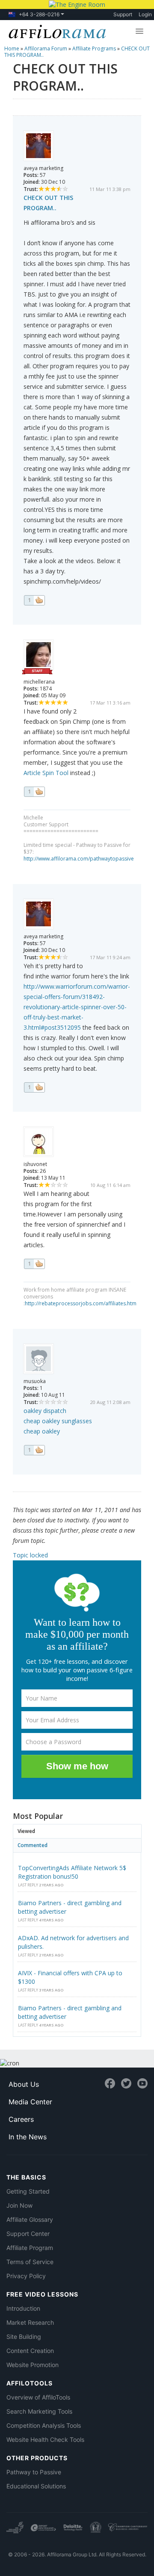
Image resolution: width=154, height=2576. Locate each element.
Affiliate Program (30, 2248)
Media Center (30, 2102)
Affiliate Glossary (30, 2219)
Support (123, 14)
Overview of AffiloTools (38, 2397)
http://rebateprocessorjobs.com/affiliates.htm (81, 1303)
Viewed (26, 1831)
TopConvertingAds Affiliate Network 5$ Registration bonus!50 (72, 1872)
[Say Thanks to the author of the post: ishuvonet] (34, 1264)
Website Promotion (33, 2365)
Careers (21, 2119)
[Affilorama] (55, 31)
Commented (33, 1845)
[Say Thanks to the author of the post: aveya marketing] (34, 600)
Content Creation (30, 2351)
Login (145, 14)
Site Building (24, 2337)
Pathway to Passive (34, 2472)
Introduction (23, 2308)
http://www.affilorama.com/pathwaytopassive (79, 859)
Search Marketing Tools (39, 2411)
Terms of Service (30, 2262)
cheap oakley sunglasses (58, 1421)
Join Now (19, 2205)
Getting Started (28, 2191)
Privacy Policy (26, 2276)
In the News (28, 2137)
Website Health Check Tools (45, 2439)
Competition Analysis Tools (44, 2425)
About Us (24, 2084)
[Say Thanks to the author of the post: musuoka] (34, 1450)
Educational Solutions (36, 2486)
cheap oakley (42, 1431)
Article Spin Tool (46, 773)
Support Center (28, 2234)
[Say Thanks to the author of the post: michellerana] (34, 792)
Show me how (77, 1766)
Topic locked (30, 1555)
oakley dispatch (45, 1411)
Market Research (30, 2322)
